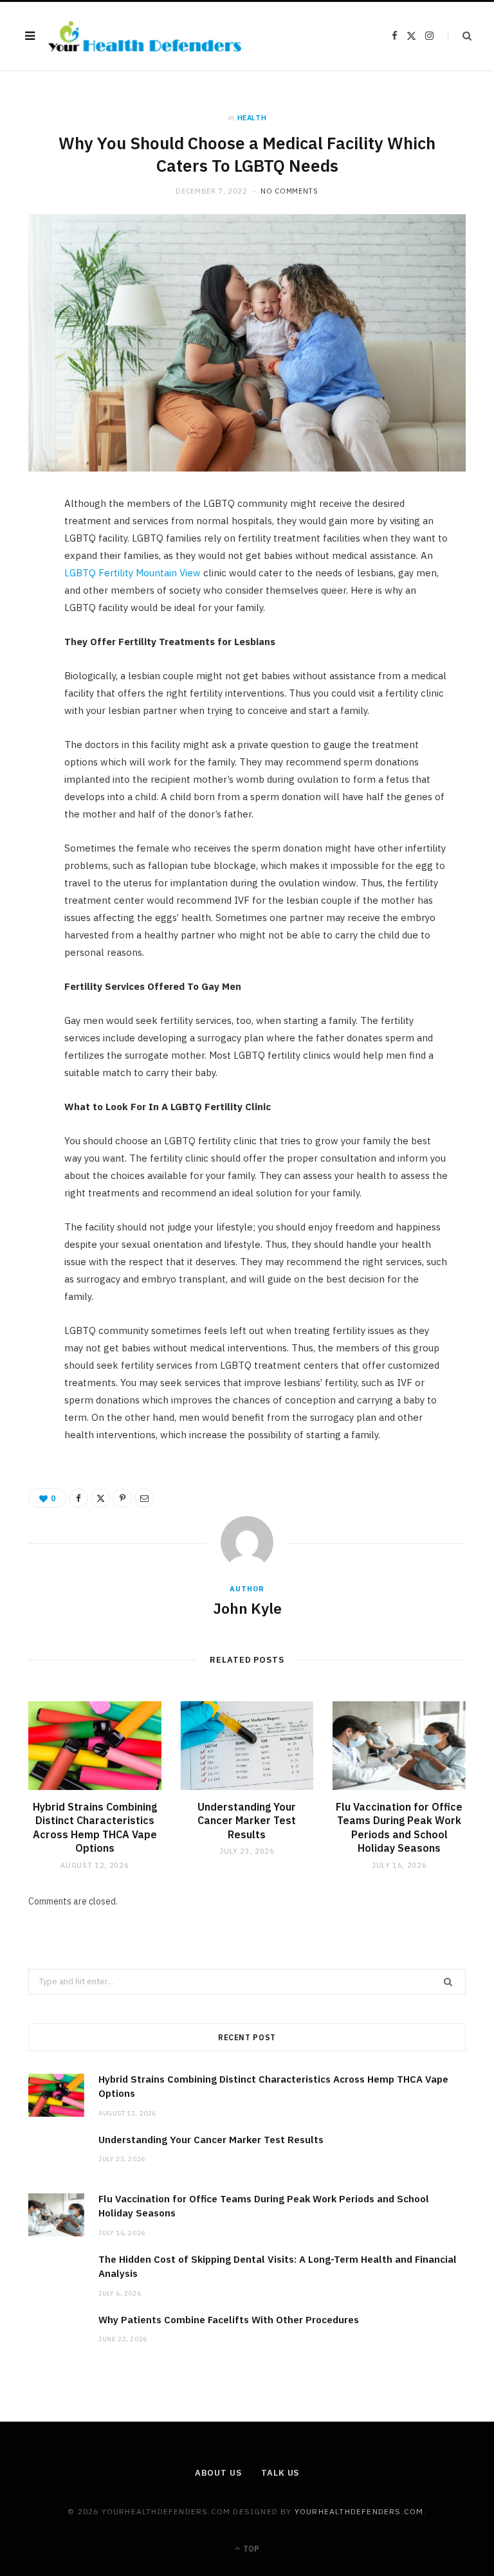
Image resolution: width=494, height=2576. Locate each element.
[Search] (460, 36)
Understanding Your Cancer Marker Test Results (247, 1821)
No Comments (289, 191)
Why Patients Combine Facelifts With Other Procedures (229, 2320)
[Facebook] (23, 547)
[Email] (23, 645)
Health (252, 118)
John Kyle (247, 1608)
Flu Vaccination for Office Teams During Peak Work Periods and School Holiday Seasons (399, 1828)
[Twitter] (23, 580)
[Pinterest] (23, 612)
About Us (218, 2473)
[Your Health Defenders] (145, 36)
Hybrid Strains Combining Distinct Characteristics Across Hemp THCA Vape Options (95, 1828)
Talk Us (280, 2473)
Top (250, 2549)
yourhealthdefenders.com (359, 2511)
